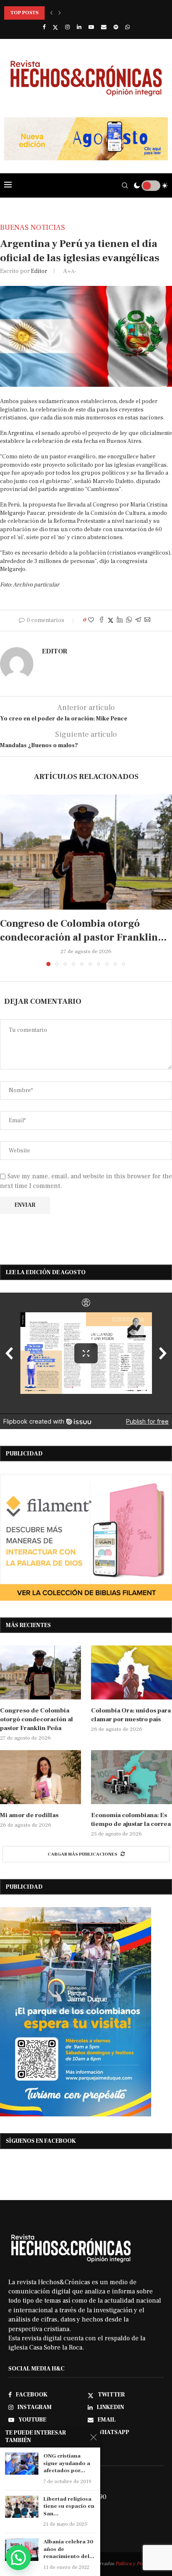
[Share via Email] (147, 621)
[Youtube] (91, 27)
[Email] (104, 27)
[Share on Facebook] (101, 621)
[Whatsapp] (128, 27)
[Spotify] (116, 27)
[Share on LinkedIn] (120, 621)
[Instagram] (67, 27)
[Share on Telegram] (138, 621)
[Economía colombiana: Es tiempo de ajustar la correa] (132, 1777)
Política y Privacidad (138, 2564)
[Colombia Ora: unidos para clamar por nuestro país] (132, 1672)
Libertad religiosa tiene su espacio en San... (69, 2506)
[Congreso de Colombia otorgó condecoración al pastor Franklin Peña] (86, 852)
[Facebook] (44, 27)
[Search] (125, 185)
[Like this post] (91, 620)
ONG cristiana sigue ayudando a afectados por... (67, 2463)
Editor (39, 271)
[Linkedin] (79, 27)
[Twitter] (55, 27)
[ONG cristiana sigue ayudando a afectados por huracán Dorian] (22, 2464)
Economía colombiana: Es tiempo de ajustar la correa (131, 1820)
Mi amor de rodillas (29, 1815)
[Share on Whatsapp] (129, 621)
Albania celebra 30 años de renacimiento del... (69, 2549)
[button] (51, 13)
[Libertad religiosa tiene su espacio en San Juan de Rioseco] (22, 2507)
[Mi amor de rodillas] (40, 1777)
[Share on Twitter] (111, 621)
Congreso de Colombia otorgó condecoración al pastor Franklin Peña (37, 1719)
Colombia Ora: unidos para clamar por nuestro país (131, 1715)
